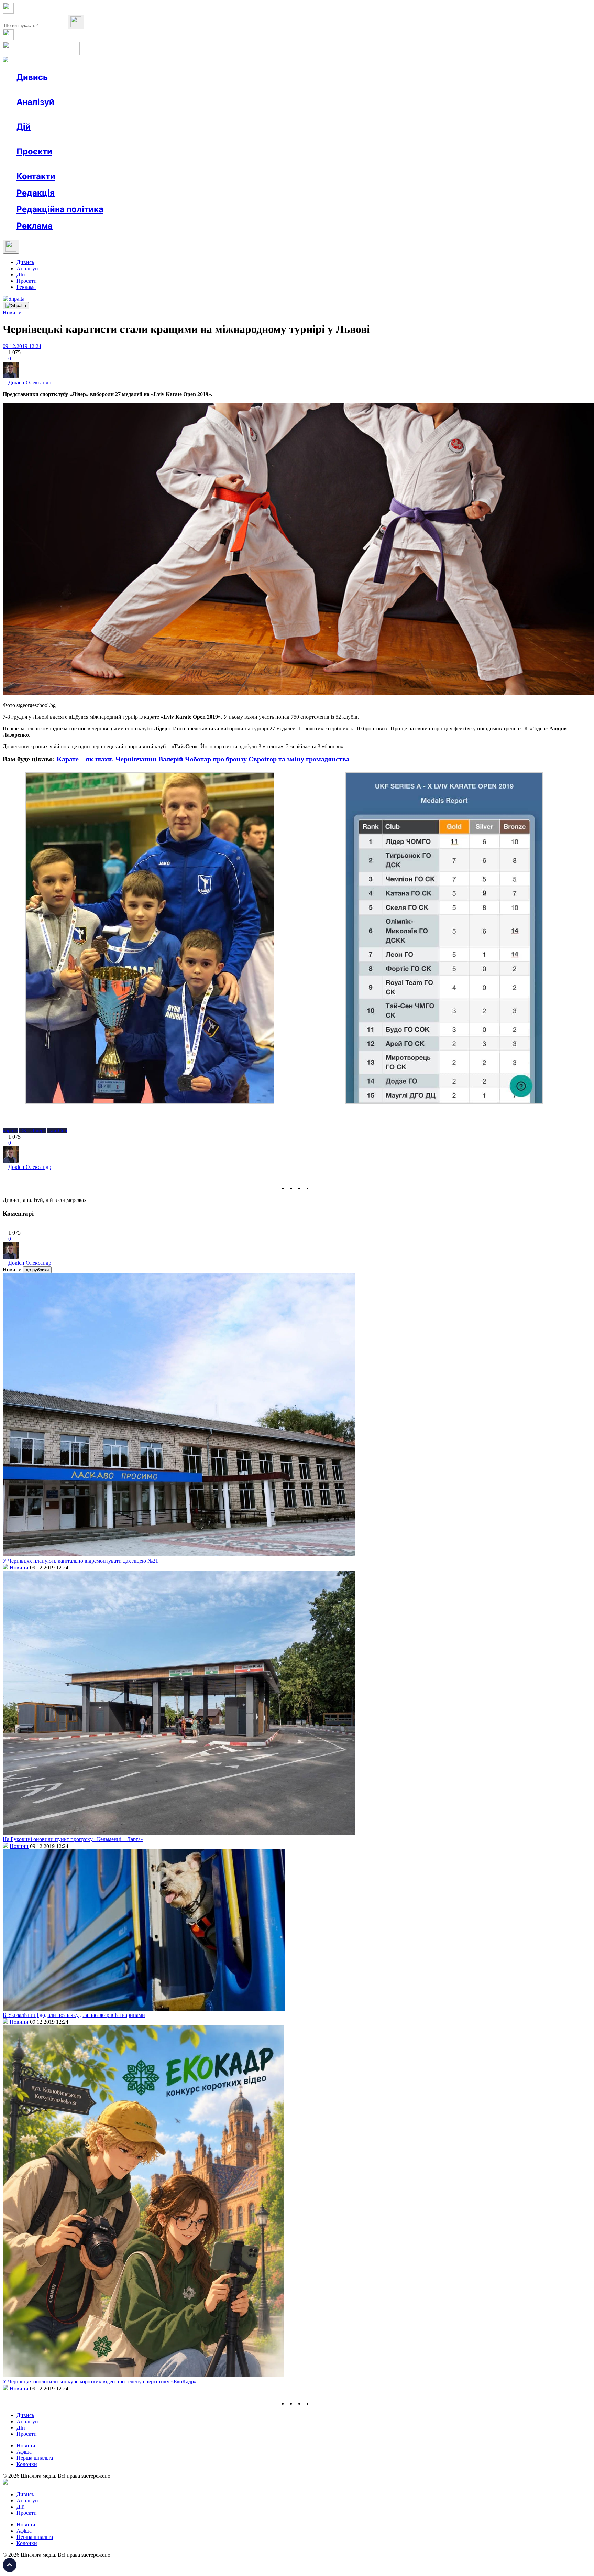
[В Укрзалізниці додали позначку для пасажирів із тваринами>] (144, 2009)
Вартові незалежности (272, 164)
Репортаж (95, 90)
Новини (40, 90)
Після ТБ (316, 164)
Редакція (36, 193)
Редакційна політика (60, 209)
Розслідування (78, 114)
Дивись (32, 77)
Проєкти (34, 151)
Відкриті (84, 164)
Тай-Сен (57, 1131)
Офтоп (121, 90)
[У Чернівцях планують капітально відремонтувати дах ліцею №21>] (179, 1555)
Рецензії (62, 139)
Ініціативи (90, 139)
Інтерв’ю (67, 90)
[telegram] (316, 1188)
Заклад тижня (161, 164)
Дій (24, 127)
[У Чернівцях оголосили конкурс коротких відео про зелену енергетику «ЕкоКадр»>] (144, 2375)
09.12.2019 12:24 (22, 346)
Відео (143, 90)
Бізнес (141, 139)
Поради (118, 139)
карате (10, 1131)
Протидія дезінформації (212, 164)
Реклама (165, 139)
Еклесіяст (344, 164)
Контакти (36, 176)
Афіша (38, 139)
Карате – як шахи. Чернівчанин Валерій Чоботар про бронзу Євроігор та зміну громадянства (203, 759)
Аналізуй (35, 102)
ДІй (21, 275)
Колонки (112, 114)
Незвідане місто (49, 164)
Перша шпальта (35, 2458)
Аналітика (42, 114)
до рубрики (37, 1270)
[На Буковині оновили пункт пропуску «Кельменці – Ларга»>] (179, 1833)
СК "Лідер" (33, 1131)
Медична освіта (120, 164)
